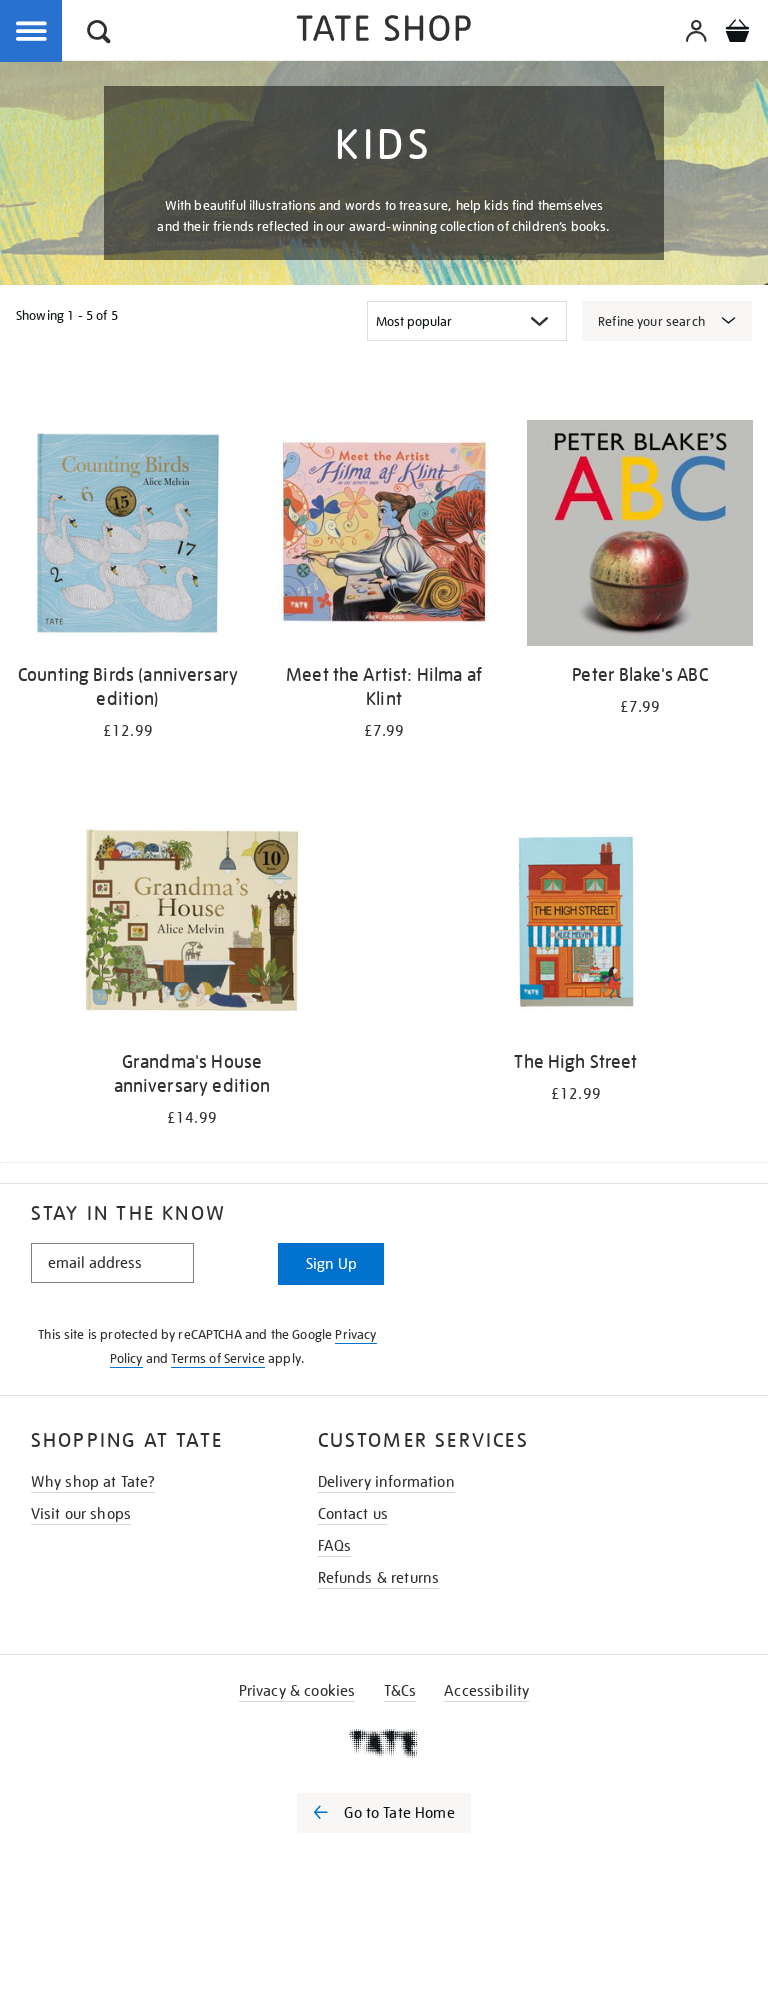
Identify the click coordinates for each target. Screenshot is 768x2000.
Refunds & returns (379, 1578)
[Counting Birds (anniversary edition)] (128, 536)
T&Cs (400, 1691)
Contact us (353, 1514)
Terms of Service (218, 1358)
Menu (32, 32)
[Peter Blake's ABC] (640, 536)
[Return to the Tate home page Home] (384, 31)
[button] (99, 34)
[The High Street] (576, 923)
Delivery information (386, 1482)
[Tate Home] (384, 1743)
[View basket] (737, 34)
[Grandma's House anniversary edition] (192, 923)
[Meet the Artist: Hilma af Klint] (384, 536)
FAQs (335, 1546)
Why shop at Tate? (93, 1482)
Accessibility (486, 1691)
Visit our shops (81, 1514)
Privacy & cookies (297, 1691)
